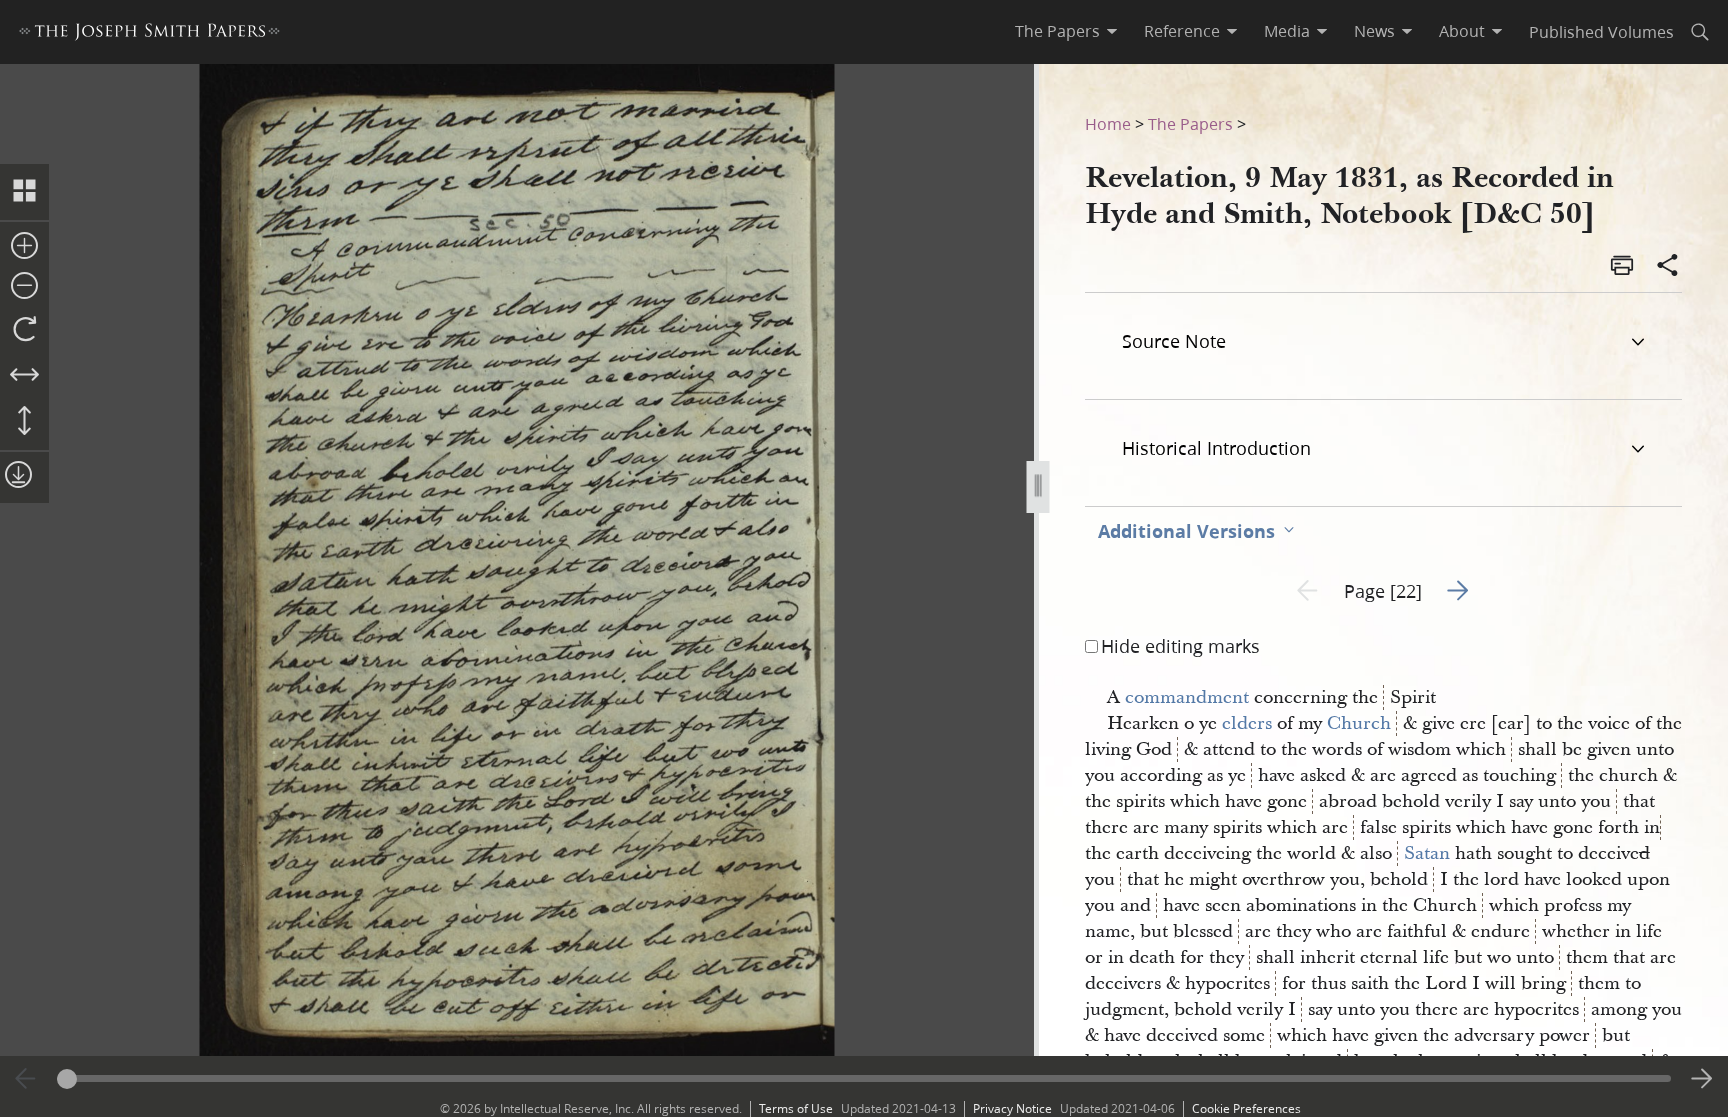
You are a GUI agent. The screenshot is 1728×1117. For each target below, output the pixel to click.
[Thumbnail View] (24, 192)
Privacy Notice (1012, 1108)
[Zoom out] (24, 287)
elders (1247, 723)
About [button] (1462, 31)
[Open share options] (1668, 267)
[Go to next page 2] (1702, 1079)
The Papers (1190, 123)
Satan (1427, 853)
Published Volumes (1601, 31)
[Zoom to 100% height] (24, 422)
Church (1359, 723)
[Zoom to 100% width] (24, 376)
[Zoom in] (24, 247)
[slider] (864, 1078)
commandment (1187, 697)
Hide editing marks (1180, 646)
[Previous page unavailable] (26, 1079)
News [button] (1374, 31)
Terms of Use (796, 1108)
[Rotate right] (24, 330)
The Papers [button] (1057, 31)
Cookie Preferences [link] (1246, 1108)
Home (1108, 123)
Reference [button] (1182, 31)
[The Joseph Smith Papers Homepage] (149, 34)
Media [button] (1287, 31)
